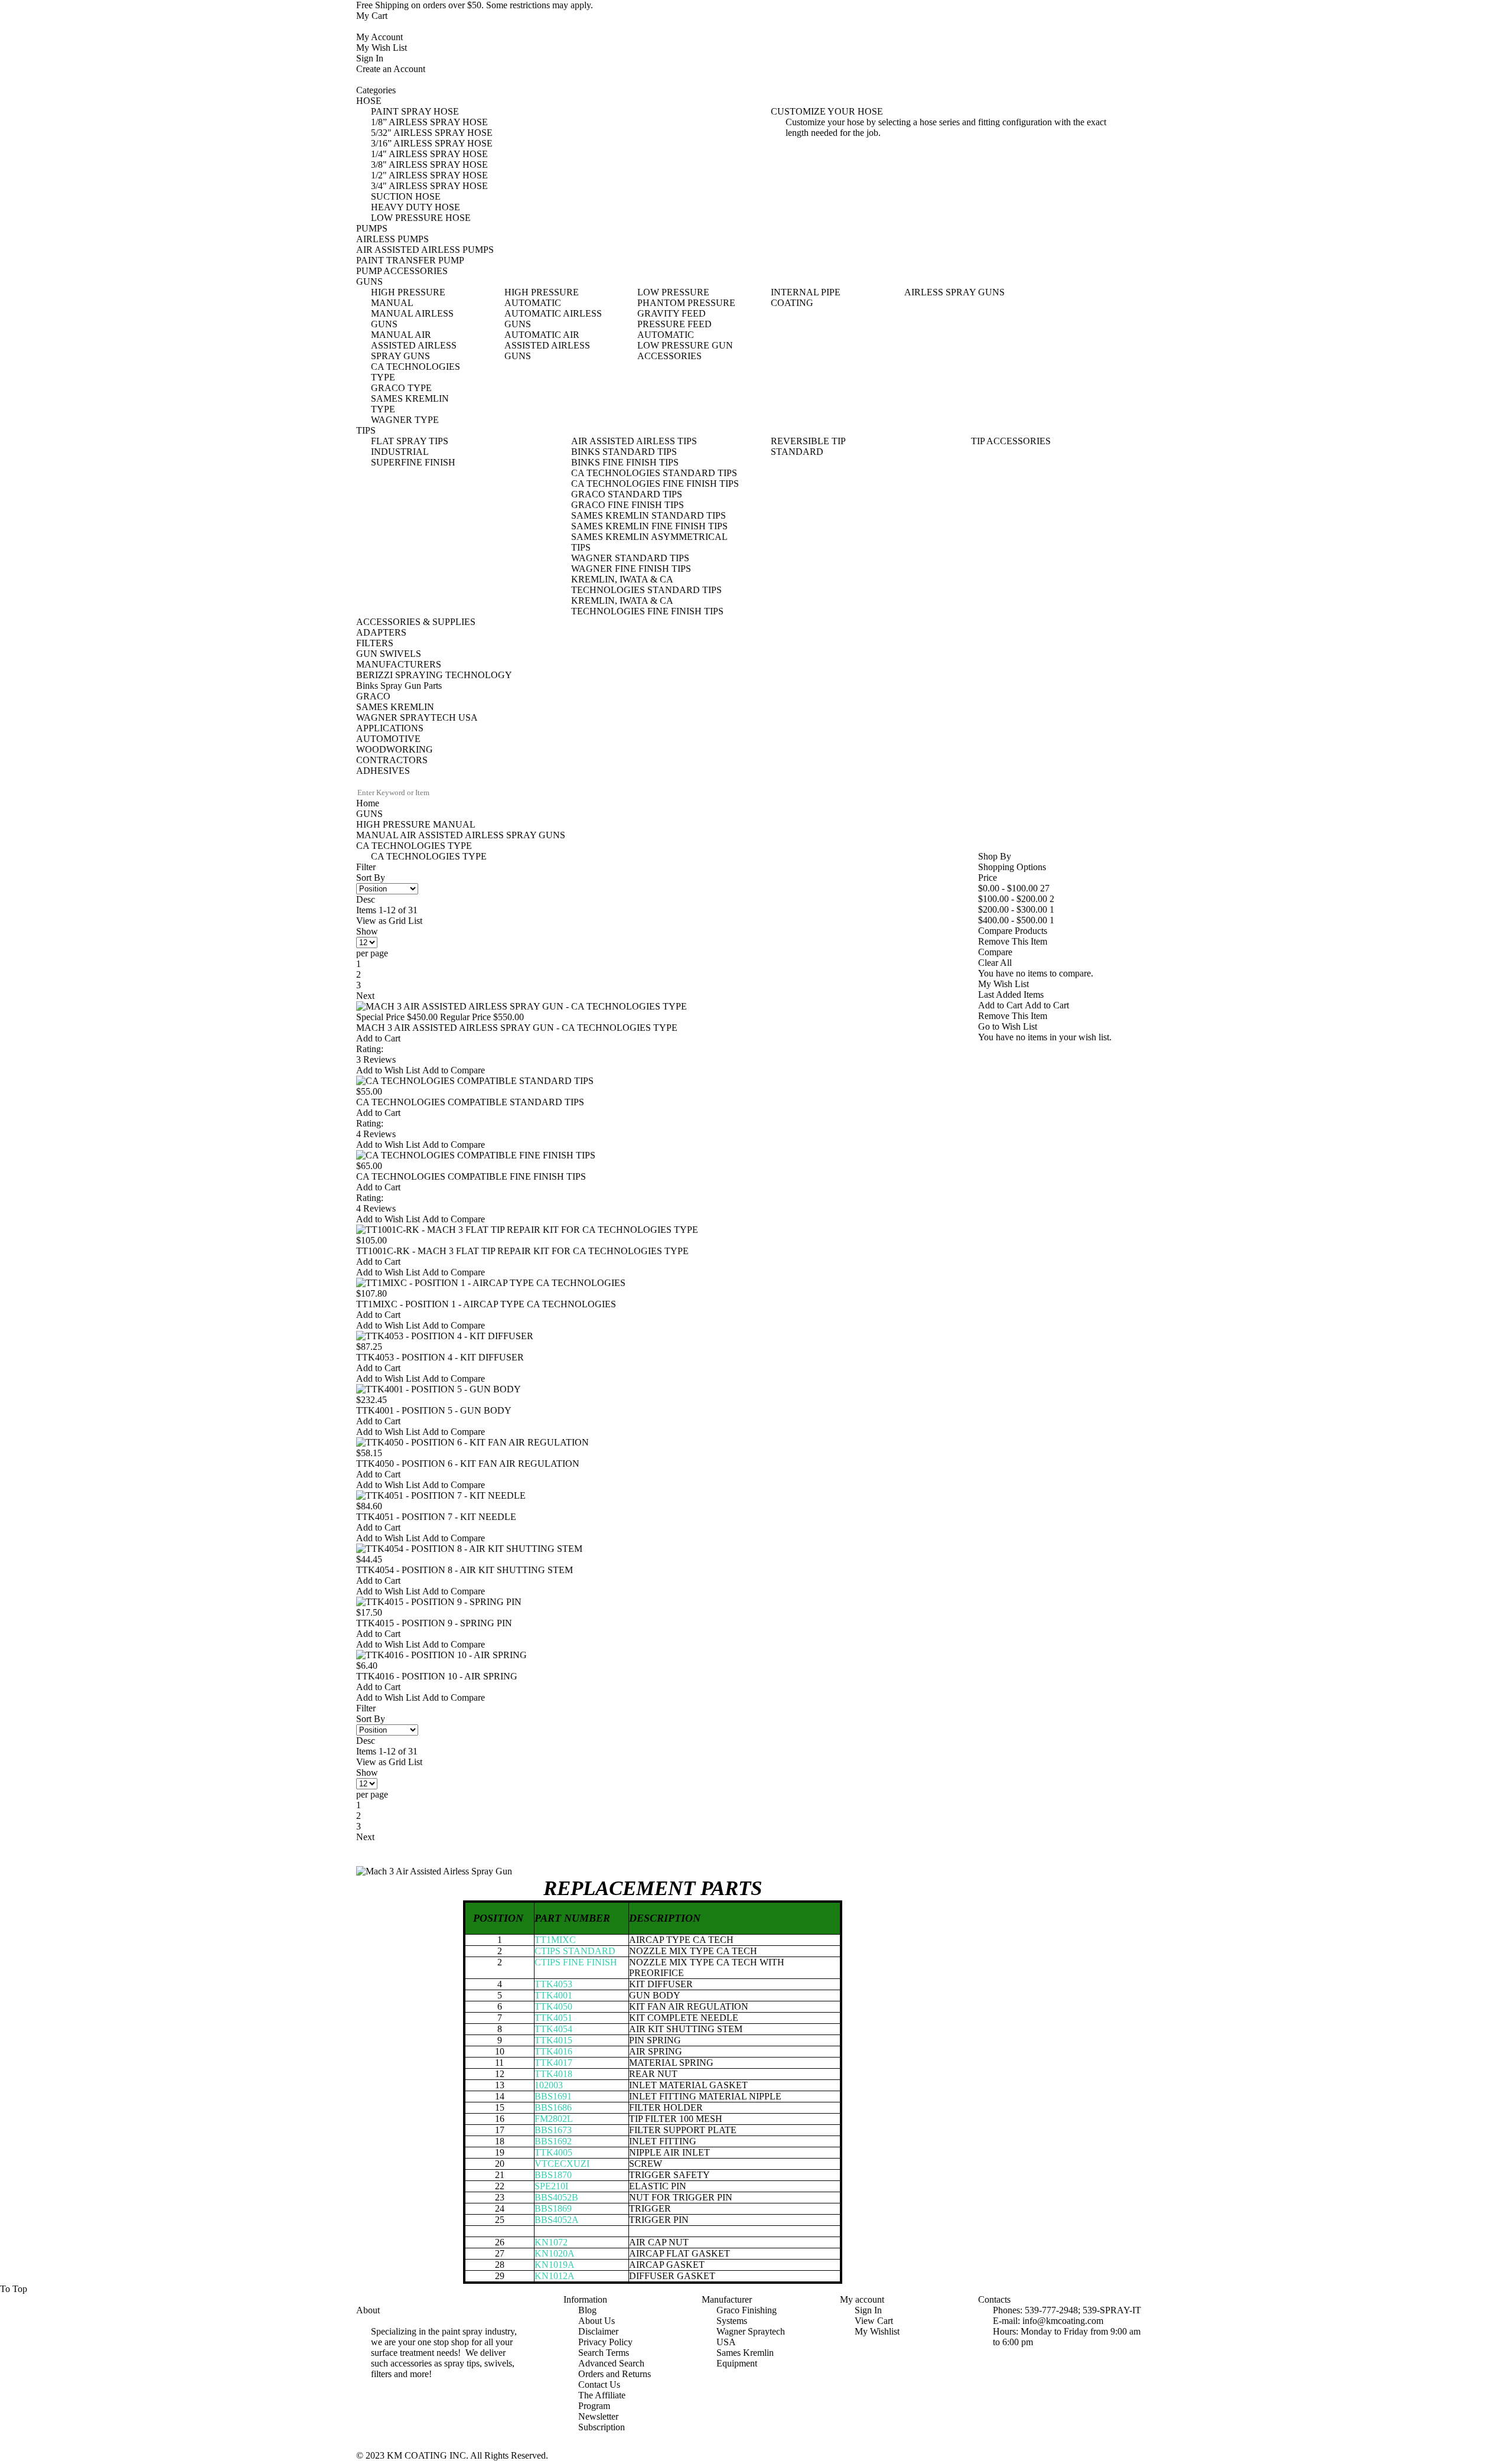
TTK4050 (553, 2006)
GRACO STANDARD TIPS (627, 494)
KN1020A (555, 2253)
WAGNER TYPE (405, 420)
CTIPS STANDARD (575, 1951)
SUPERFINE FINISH (413, 462)
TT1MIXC (555, 1940)
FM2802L (554, 2119)
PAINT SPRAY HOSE (415, 111)
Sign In (370, 58)
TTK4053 (553, 1984)
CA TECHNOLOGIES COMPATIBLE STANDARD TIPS (470, 1102)
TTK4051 (553, 2018)
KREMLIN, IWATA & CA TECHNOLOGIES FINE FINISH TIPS (647, 606)
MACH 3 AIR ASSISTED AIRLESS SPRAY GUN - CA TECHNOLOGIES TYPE (517, 1028)
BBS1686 (553, 2107)
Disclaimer (598, 2331)
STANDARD (797, 452)
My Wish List (382, 48)
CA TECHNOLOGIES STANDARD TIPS (654, 473)
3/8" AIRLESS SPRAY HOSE (429, 165)
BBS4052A (557, 2220)
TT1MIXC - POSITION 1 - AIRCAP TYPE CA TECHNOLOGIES (486, 1304)
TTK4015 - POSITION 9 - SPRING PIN (434, 1623)
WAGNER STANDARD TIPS (630, 558)
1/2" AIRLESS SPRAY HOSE (429, 175)
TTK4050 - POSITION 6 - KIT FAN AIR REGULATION (468, 1464)
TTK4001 (553, 1995)
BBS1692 (553, 2141)
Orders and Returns (615, 2374)
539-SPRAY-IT (1112, 2310)
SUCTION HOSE (406, 196)
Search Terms (604, 2353)
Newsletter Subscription (602, 2422)
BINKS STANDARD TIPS (624, 452)
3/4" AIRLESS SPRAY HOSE (429, 186)
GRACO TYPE (401, 388)
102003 (549, 2085)
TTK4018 (553, 2074)
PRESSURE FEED (674, 324)
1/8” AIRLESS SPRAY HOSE (429, 122)
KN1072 (551, 2242)
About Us (597, 2321)
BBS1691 (553, 2096)
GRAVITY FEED (672, 313)
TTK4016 (553, 2051)
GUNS (369, 814)
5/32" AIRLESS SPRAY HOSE (432, 133)
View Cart (874, 2321)
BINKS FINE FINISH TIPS (625, 462)
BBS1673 (553, 2130)
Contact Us (599, 2384)
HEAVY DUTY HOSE (416, 207)
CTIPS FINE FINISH (576, 1962)
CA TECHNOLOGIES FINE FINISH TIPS (655, 484)
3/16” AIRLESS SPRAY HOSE (432, 143)
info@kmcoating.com (1063, 2321)
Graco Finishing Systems (747, 2315)
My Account (379, 37)
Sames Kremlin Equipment (745, 2358)
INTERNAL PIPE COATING (806, 297)
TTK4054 (553, 2029)
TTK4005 (553, 2152)
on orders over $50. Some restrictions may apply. (475, 5)
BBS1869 (553, 2208)
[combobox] (406, 793)
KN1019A (555, 2265)
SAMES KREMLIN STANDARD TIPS (649, 515)
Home (368, 803)
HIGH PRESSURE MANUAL (408, 297)
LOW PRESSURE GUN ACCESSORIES (685, 351)
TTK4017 (553, 2063)
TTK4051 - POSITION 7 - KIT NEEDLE (436, 1517)
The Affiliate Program (602, 2400)
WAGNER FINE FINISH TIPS (631, 569)
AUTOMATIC (666, 335)
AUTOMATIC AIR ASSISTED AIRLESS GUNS (547, 345)
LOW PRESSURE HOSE (421, 218)
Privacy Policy (605, 2342)
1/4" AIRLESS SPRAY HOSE (429, 154)
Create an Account (391, 69)
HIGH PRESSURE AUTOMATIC (542, 297)
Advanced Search (611, 2363)
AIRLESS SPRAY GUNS (954, 292)
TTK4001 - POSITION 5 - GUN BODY (434, 1410)
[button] (389, 1070)
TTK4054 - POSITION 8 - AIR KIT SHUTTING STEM (465, 1570)
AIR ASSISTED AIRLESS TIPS (634, 441)
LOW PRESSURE (673, 292)
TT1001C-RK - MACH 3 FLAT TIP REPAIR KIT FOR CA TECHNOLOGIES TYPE (522, 1251)
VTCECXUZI (562, 2164)
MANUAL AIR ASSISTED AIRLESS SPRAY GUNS (414, 345)
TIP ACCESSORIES (1011, 441)
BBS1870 (553, 2175)
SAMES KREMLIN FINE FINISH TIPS (649, 526)
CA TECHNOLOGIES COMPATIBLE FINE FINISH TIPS (471, 1176)
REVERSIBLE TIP (808, 441)
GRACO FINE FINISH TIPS (628, 505)
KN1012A (555, 2276)
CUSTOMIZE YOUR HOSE (827, 111)
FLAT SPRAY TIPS (410, 441)
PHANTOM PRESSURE (686, 303)
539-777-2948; (1052, 2310)
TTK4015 (553, 2040)
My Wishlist (877, 2331)
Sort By (371, 878)
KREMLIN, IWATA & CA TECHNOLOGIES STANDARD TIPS (646, 585)
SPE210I (551, 2186)
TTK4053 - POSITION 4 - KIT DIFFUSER (440, 1357)
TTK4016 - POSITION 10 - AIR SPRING (437, 1676)
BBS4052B (556, 2197)
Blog (587, 2310)
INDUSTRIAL (400, 452)
